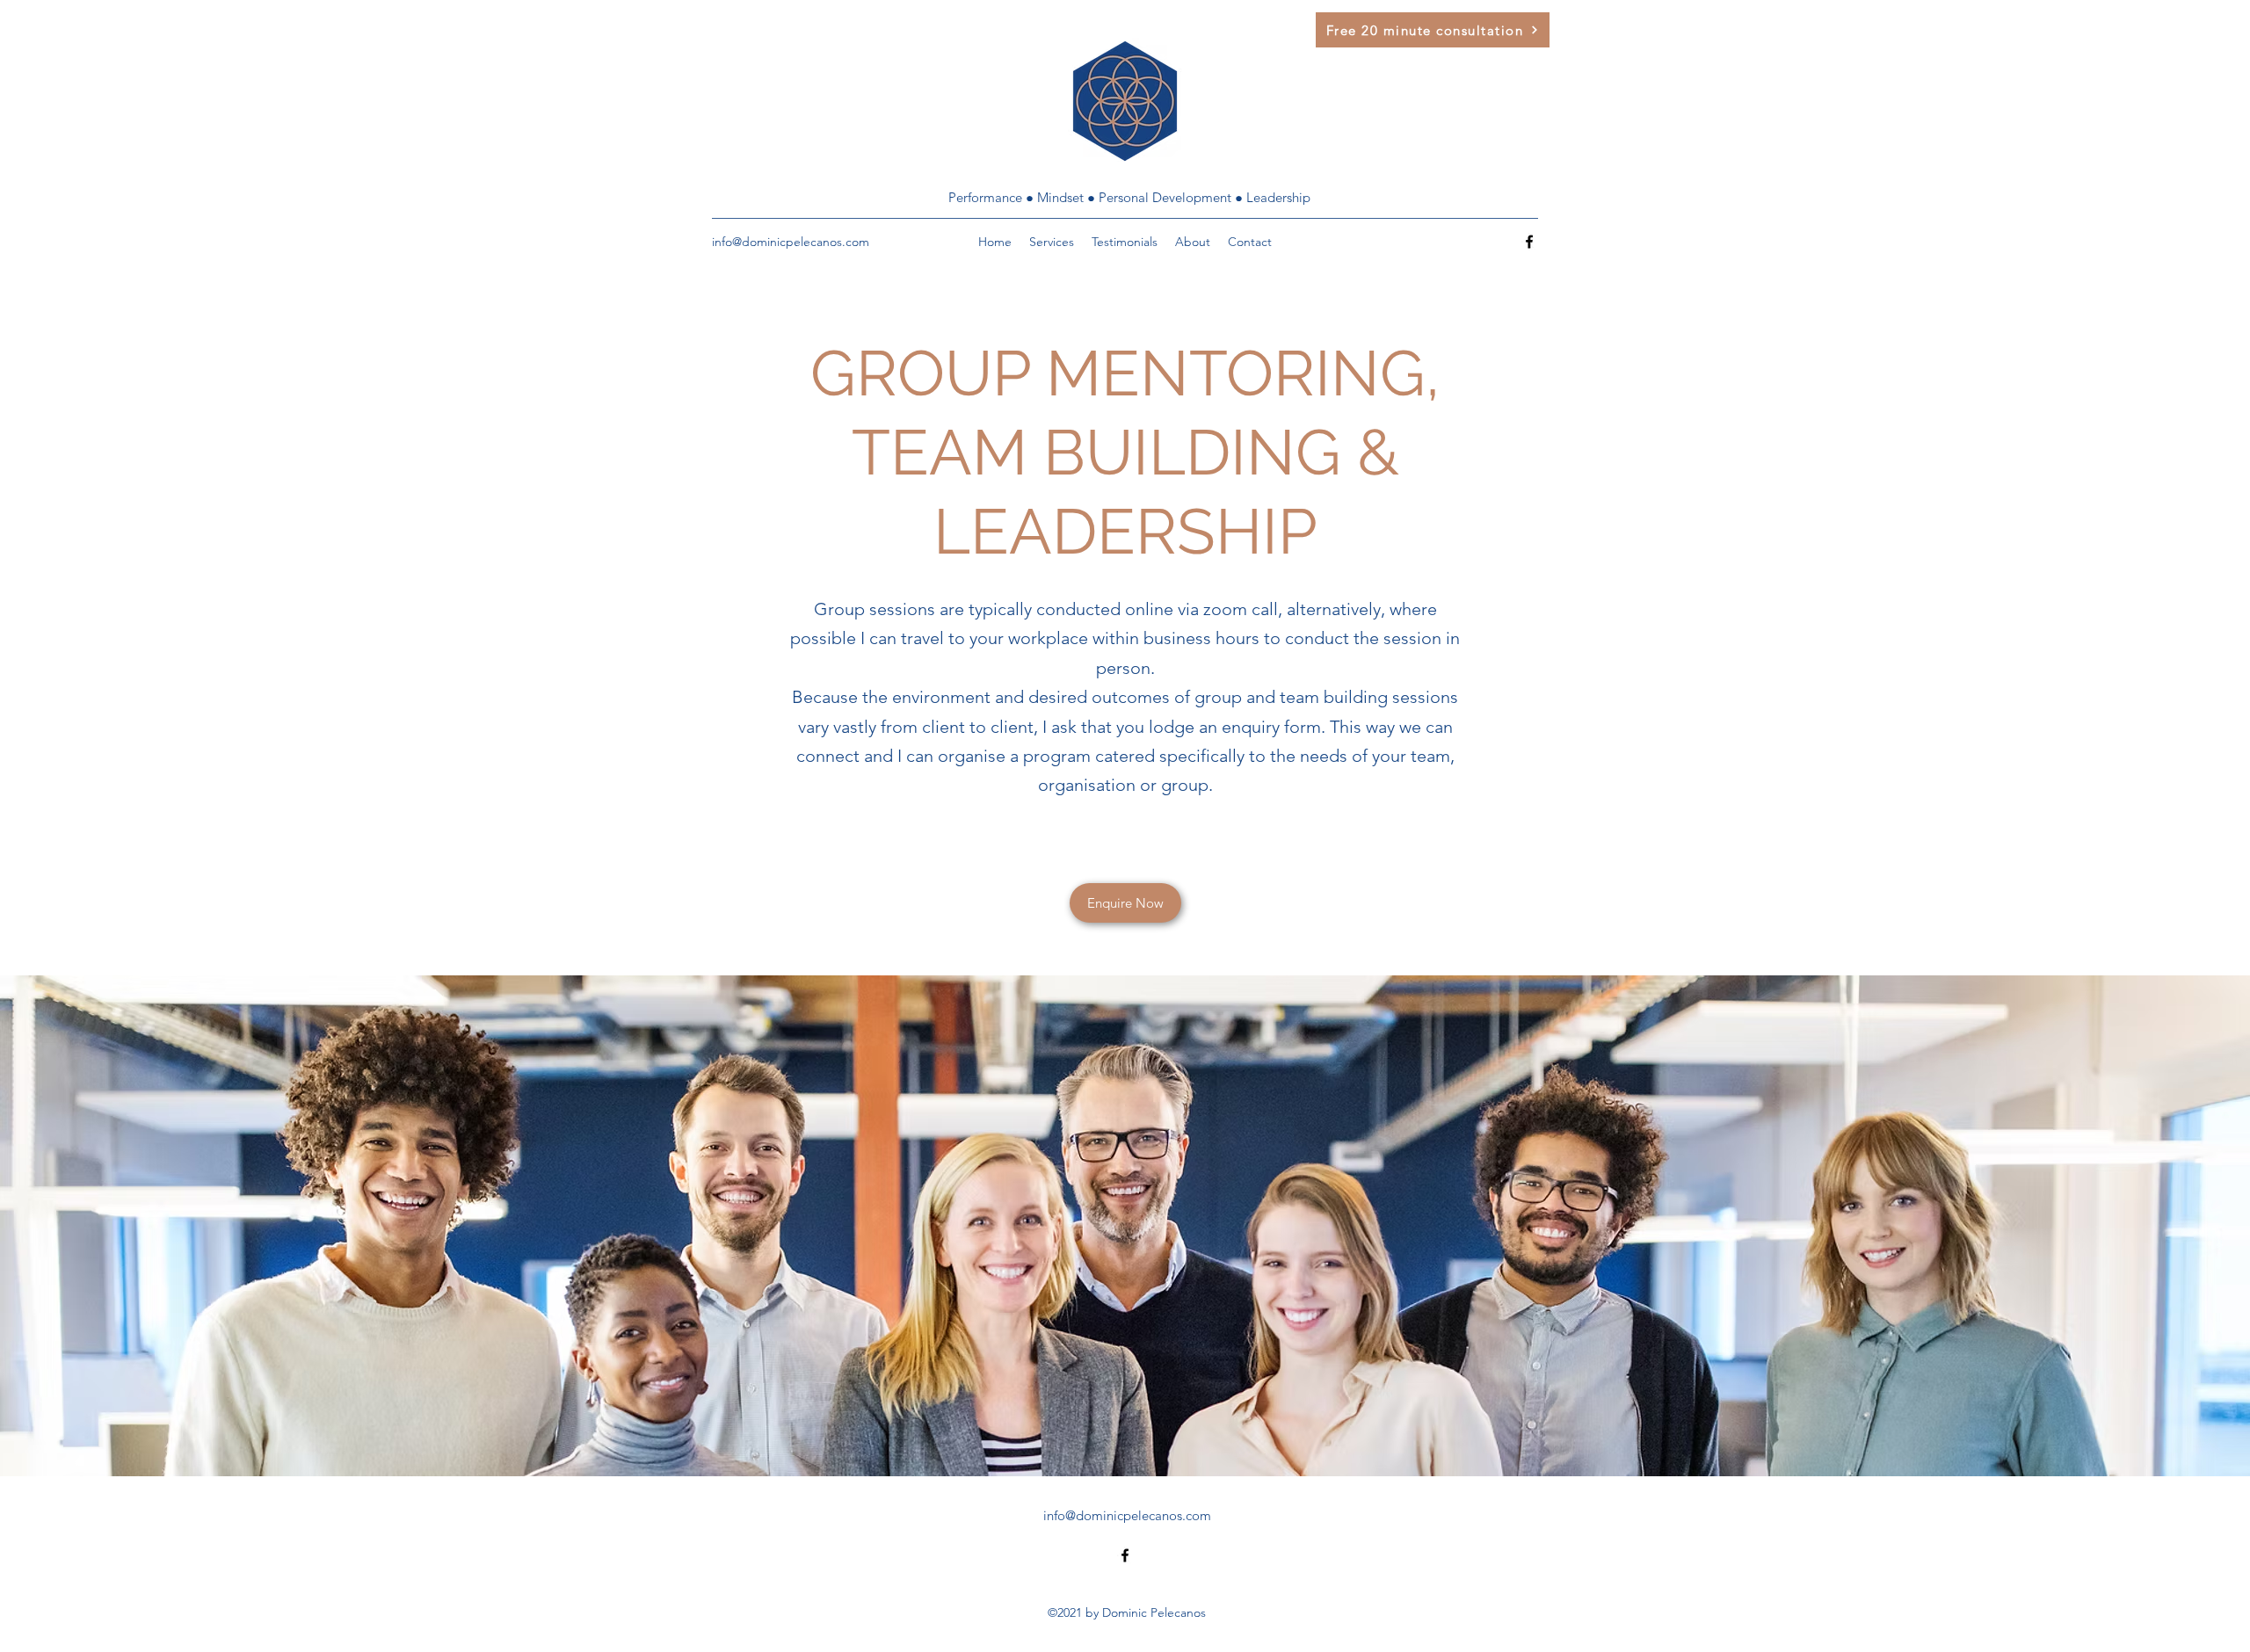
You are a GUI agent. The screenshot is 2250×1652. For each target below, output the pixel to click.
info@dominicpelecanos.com (791, 242)
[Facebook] (1529, 242)
